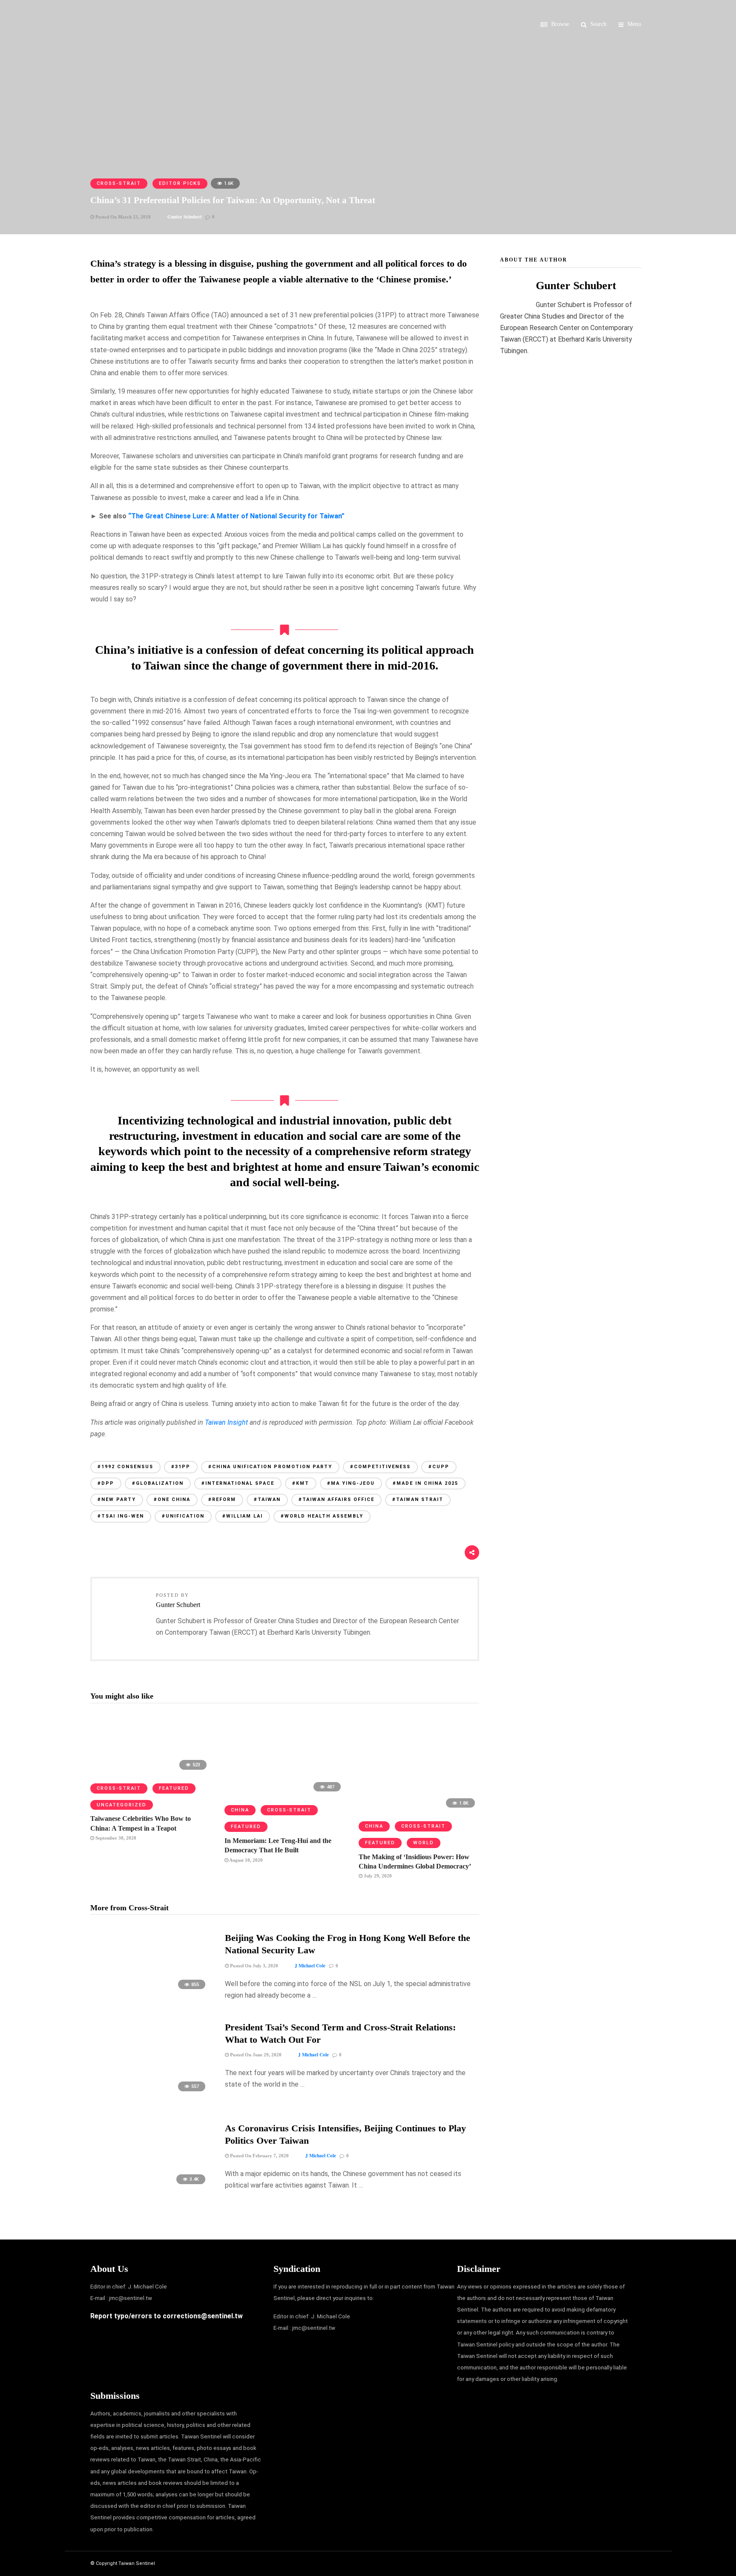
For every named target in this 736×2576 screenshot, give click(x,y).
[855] (151, 1993)
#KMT (301, 1483)
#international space (238, 1483)
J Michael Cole (310, 1966)
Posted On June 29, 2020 (255, 2055)
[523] (151, 1772)
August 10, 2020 (246, 1860)
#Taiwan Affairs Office (336, 1499)
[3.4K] (151, 2188)
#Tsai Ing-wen (121, 1516)
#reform (222, 1499)
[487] (285, 1794)
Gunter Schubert (185, 217)
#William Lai (243, 1516)
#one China (172, 1499)
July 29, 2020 (377, 1876)
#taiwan (267, 1499)
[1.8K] (419, 1810)
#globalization (158, 1483)
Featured (174, 1788)
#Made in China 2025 (425, 1483)
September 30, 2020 (115, 1838)
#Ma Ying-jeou (351, 1483)
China (240, 1810)
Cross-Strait (119, 183)
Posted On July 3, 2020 (253, 1966)
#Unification (183, 1516)
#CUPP (439, 1467)
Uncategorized (122, 1805)
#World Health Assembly (322, 1516)
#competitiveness (380, 1467)
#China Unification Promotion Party (270, 1467)
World (424, 1843)
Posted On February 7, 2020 (259, 2156)
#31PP (181, 1467)
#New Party (117, 1499)
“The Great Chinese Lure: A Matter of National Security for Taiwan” (236, 516)
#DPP (106, 1483)
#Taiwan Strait (418, 1499)
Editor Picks (180, 183)
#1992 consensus (125, 1467)
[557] (151, 2095)
